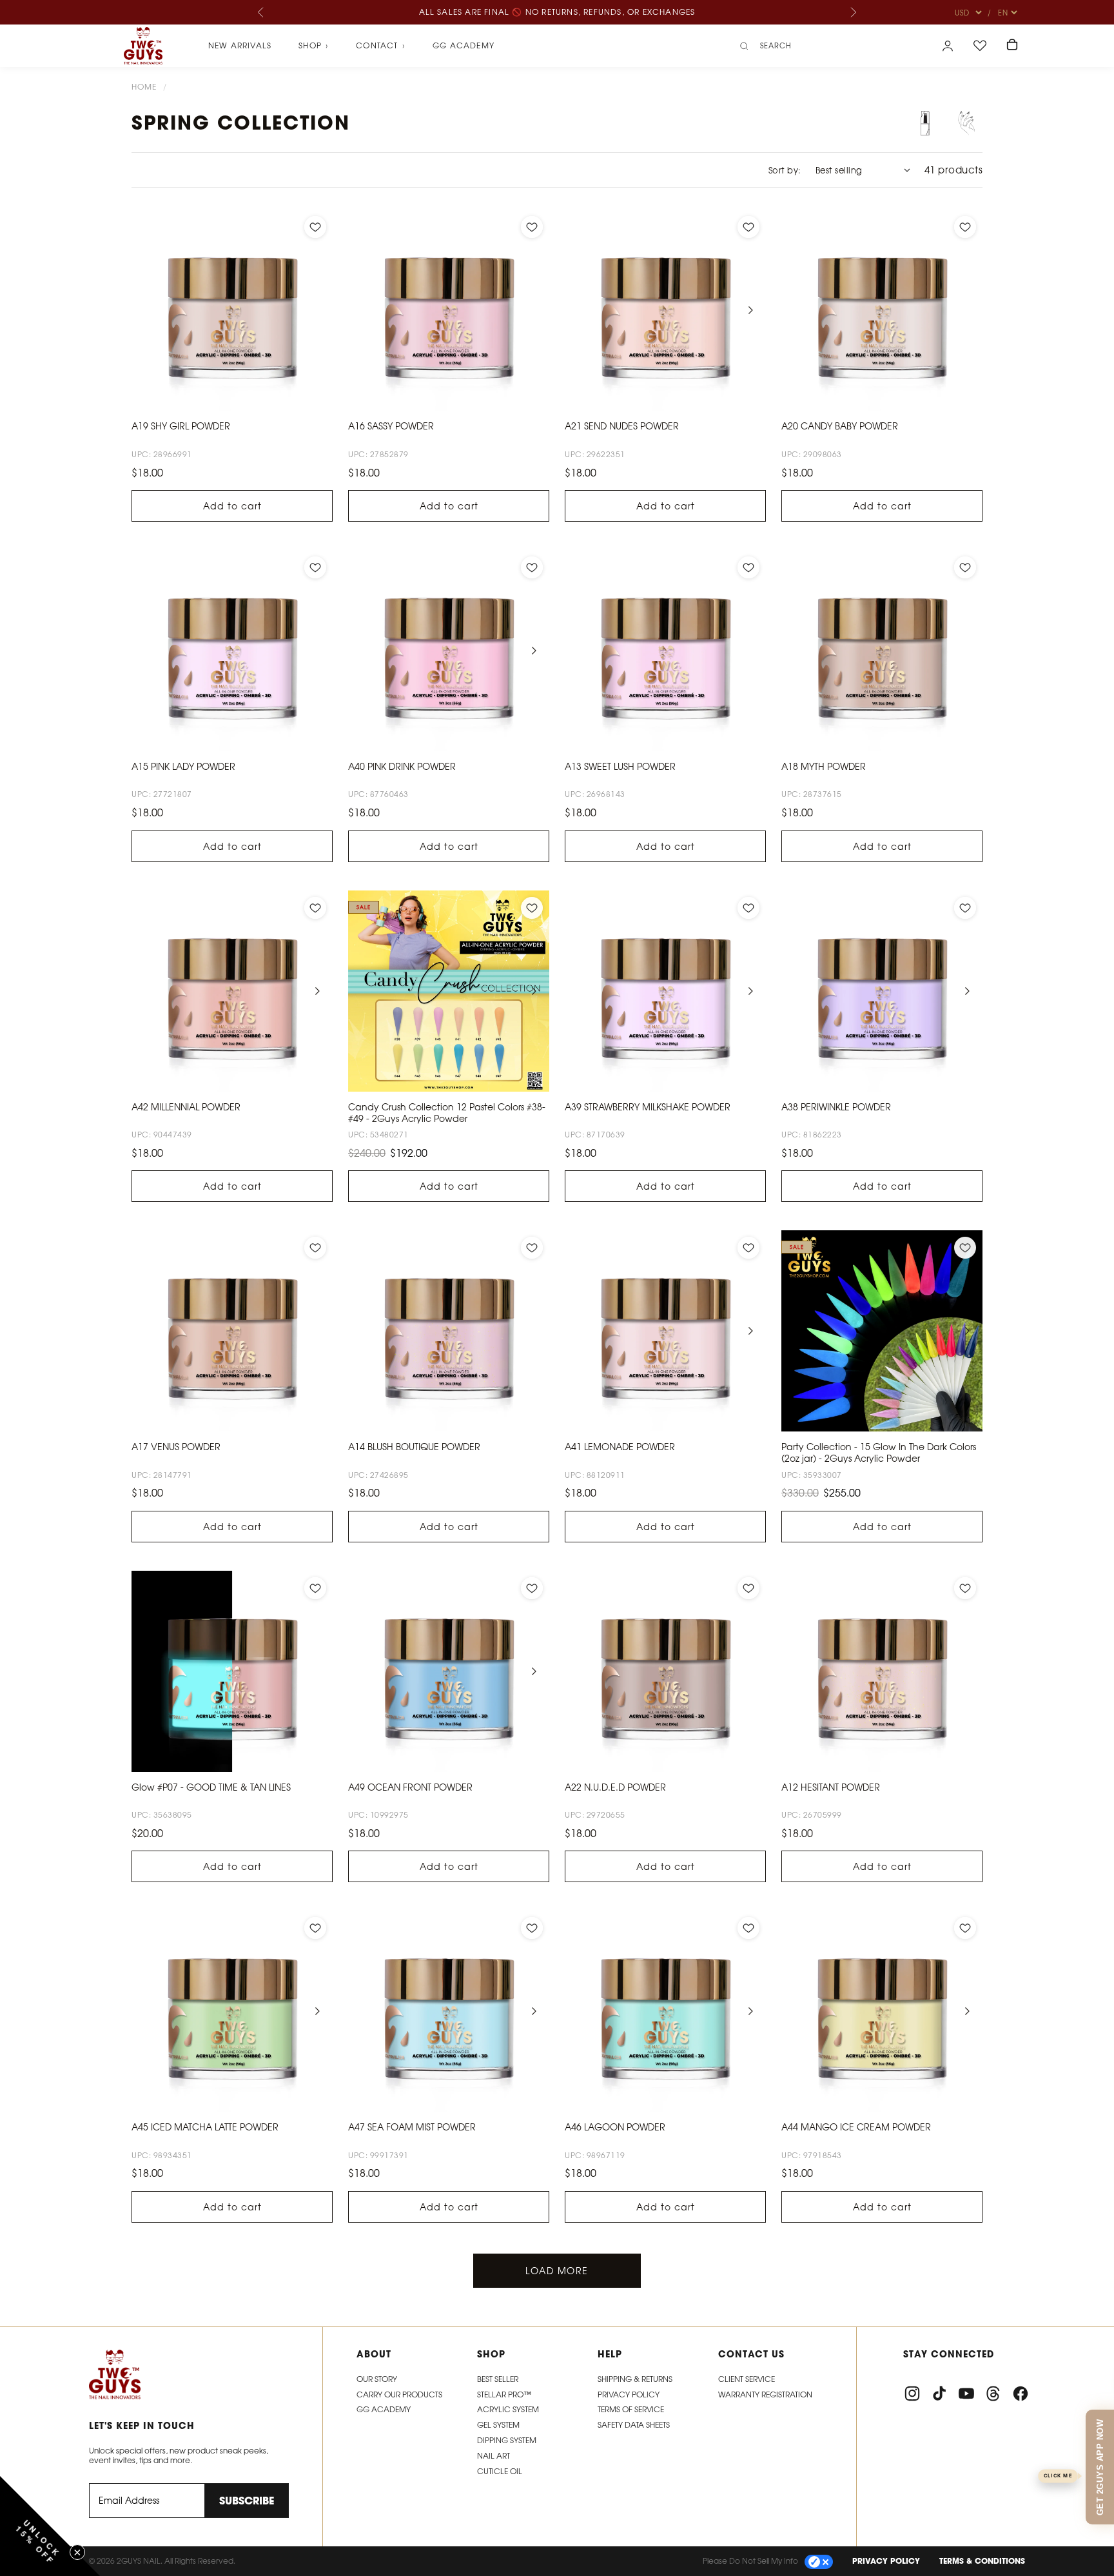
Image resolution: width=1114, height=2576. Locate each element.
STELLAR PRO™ (504, 2394)
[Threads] (993, 2394)
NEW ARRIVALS (240, 45)
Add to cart (232, 506)
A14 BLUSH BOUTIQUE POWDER (414, 1447)
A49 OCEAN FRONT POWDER (410, 1787)
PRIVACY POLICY (886, 2561)
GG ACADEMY (384, 2409)
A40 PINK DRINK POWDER (402, 766)
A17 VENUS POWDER (176, 1447)
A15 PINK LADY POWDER (183, 766)
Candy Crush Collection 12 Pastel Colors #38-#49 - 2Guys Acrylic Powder (447, 1113)
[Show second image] (966, 123)
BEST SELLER (498, 2379)
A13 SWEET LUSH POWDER (620, 766)
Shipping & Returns (635, 2379)
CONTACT (381, 46)
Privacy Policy (629, 2394)
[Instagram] (912, 2394)
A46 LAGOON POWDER (615, 2127)
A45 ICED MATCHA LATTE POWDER (205, 2127)
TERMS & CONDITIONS (982, 2561)
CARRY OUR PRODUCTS (399, 2394)
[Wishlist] (980, 46)
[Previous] (261, 12)
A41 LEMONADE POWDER (620, 1447)
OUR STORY (377, 2379)
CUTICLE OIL (500, 2471)
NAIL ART (493, 2456)
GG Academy (464, 45)
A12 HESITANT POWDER (831, 1787)
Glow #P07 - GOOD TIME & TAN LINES (211, 1787)
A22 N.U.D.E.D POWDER (615, 1787)
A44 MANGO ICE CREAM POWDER (856, 2127)
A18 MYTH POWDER (824, 766)
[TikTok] (939, 2394)
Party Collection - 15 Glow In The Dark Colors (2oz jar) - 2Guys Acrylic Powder (879, 1452)
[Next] (853, 12)
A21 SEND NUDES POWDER (622, 426)
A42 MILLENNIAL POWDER (186, 1107)
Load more (557, 2271)
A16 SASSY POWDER (391, 426)
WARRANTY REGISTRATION (765, 2394)
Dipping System (507, 2440)
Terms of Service (631, 2409)
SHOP (314, 46)
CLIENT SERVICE (747, 2379)
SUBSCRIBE (247, 2501)
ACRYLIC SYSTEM (508, 2409)
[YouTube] (966, 2394)
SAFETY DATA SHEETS (634, 2425)
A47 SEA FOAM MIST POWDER (412, 2127)
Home (144, 87)
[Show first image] (925, 123)
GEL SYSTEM (498, 2425)
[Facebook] (1021, 2394)
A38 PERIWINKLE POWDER (836, 1107)
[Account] (948, 46)
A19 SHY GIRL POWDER (181, 426)
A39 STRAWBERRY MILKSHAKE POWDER (648, 1107)
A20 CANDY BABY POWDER (840, 426)
